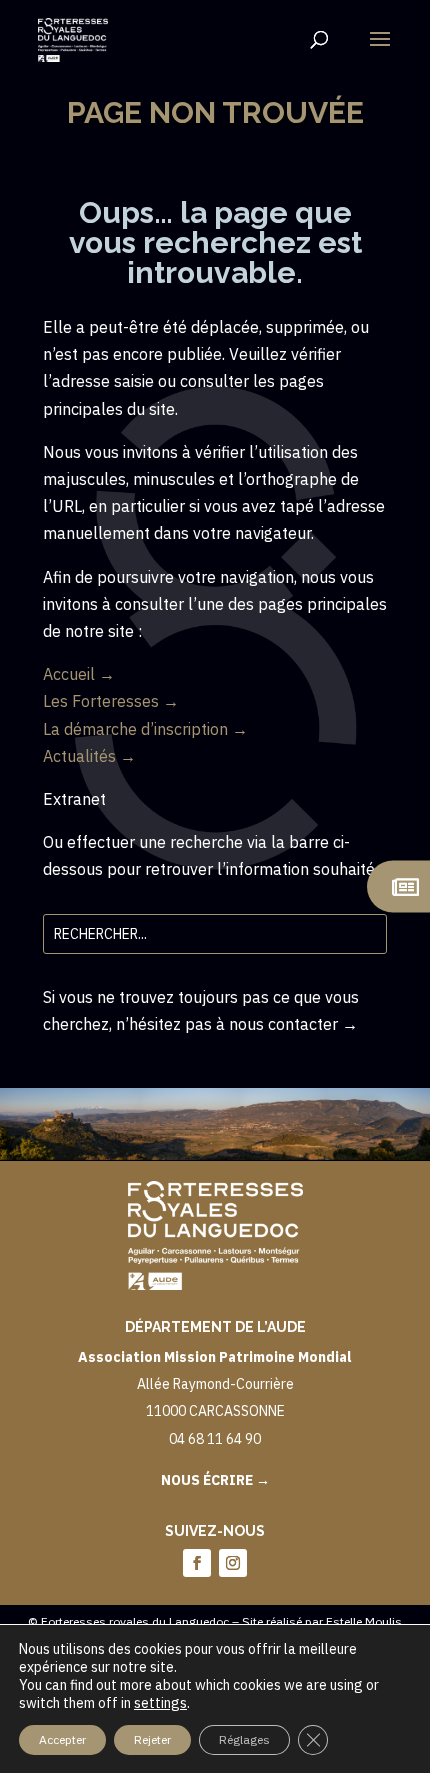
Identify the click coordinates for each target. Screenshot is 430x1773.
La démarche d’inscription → (145, 729)
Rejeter (152, 1739)
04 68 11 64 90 (215, 1439)
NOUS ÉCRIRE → (215, 1480)
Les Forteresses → (111, 701)
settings (160, 1703)
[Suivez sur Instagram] (233, 1563)
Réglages (244, 1739)
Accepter (62, 1739)
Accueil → (79, 674)
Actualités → (89, 756)
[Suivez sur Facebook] (197, 1563)
